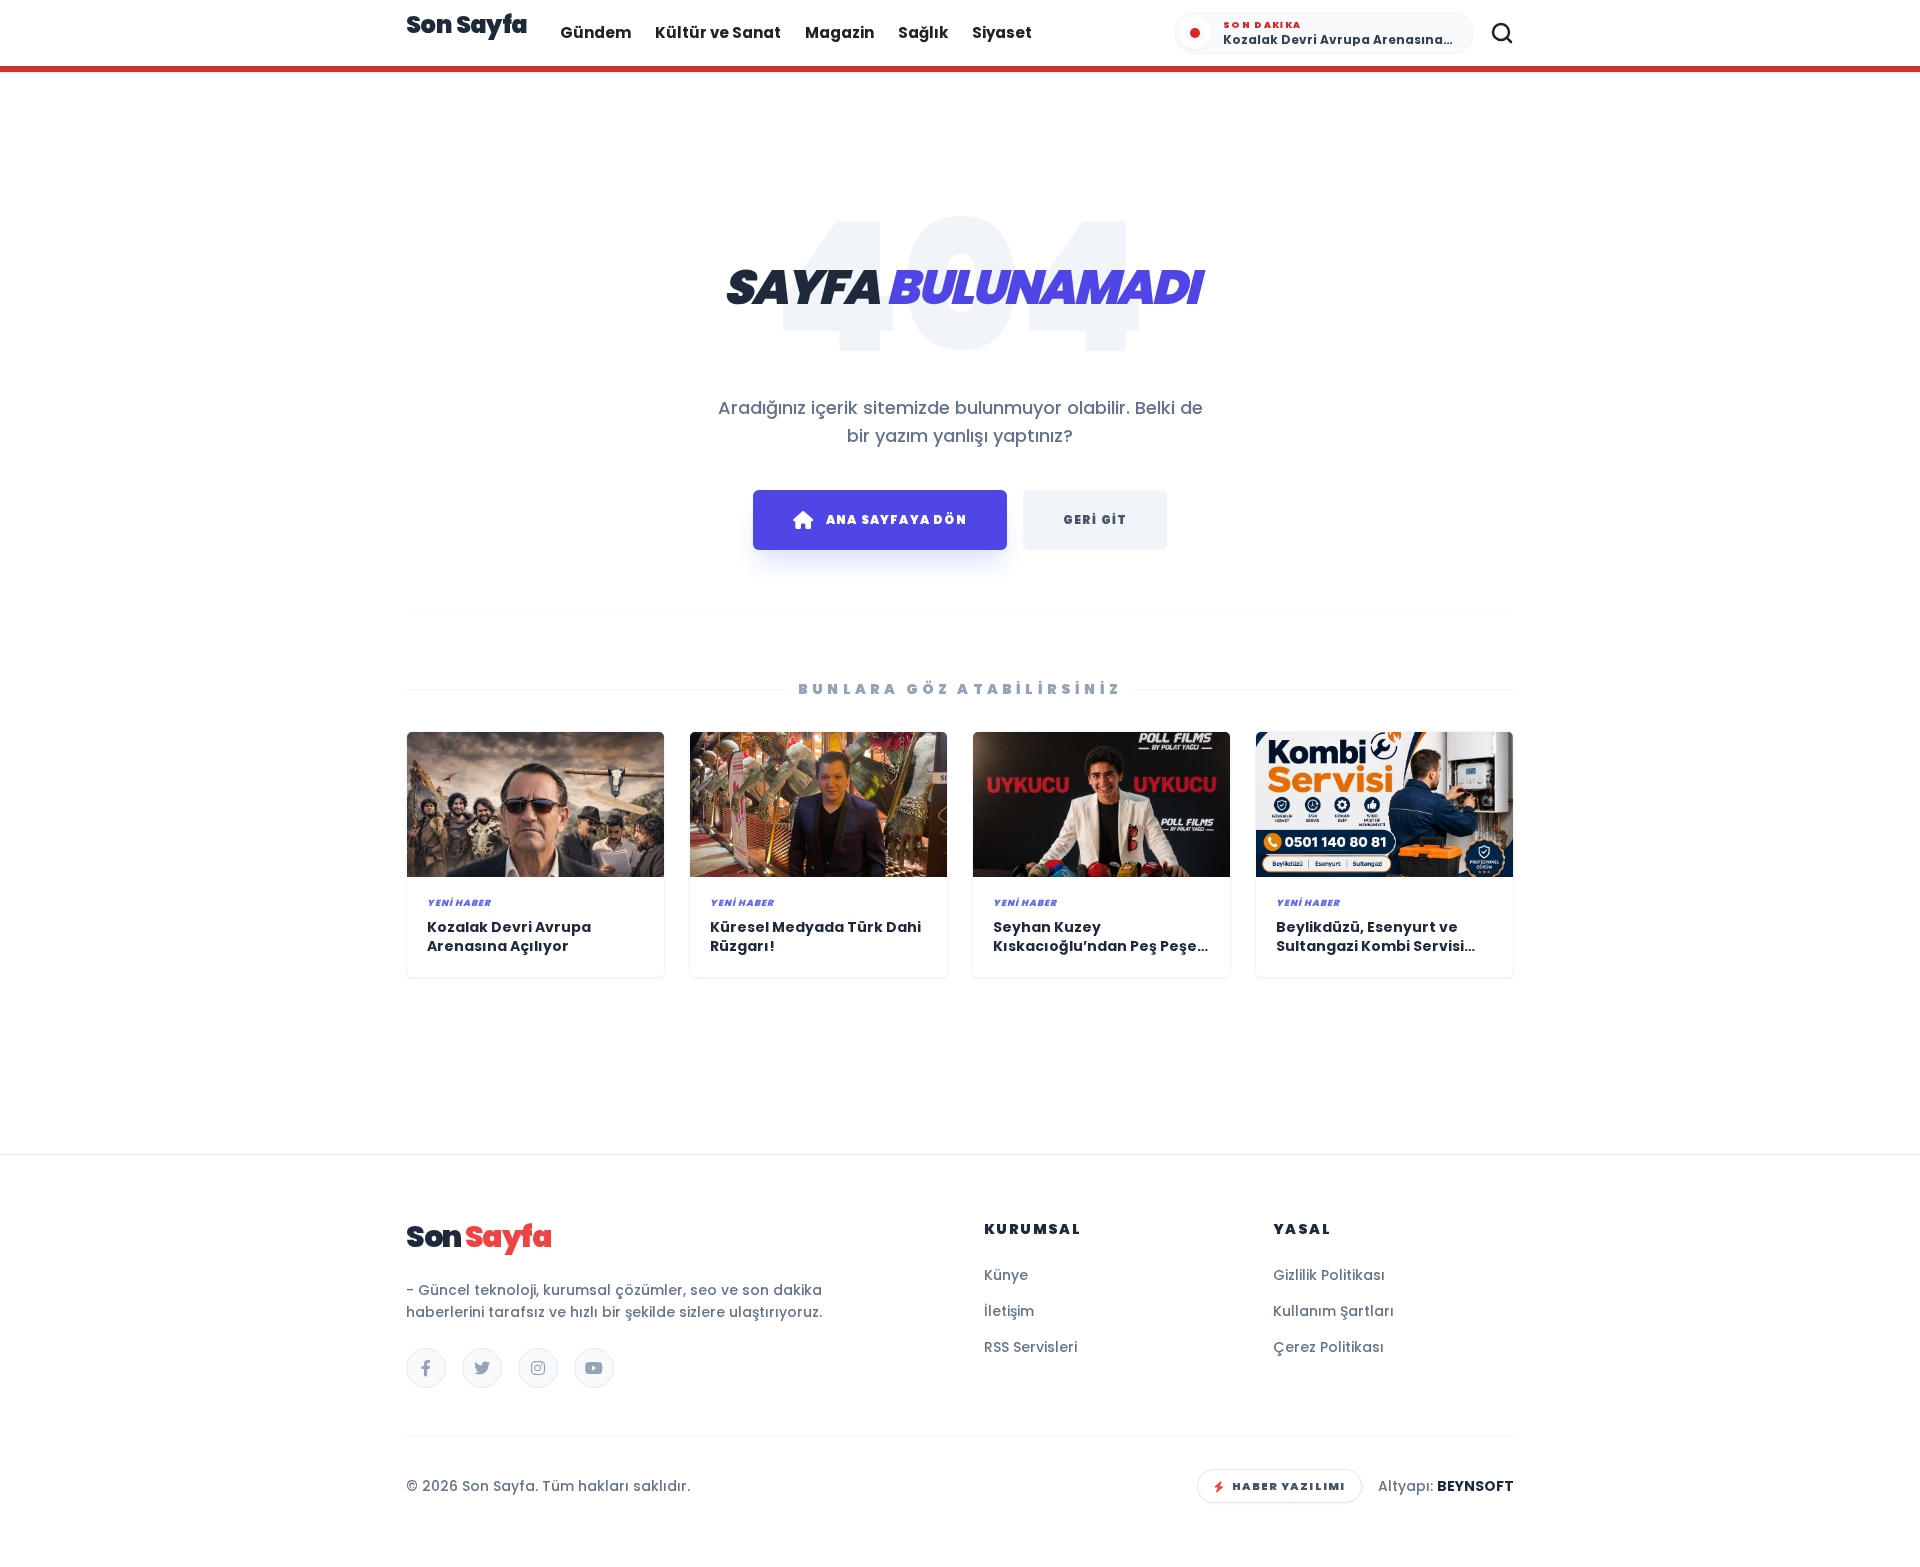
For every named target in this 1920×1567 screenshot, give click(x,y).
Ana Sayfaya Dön (896, 519)
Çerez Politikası (1328, 1347)
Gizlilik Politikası (1329, 1275)
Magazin (839, 32)
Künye (1006, 1275)
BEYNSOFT (1475, 1486)
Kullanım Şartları (1333, 1311)
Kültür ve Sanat (718, 32)
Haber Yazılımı (1288, 1486)
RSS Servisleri (1030, 1347)
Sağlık (923, 32)
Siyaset (1002, 32)
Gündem (595, 32)
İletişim (1009, 1311)
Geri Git (1095, 519)
